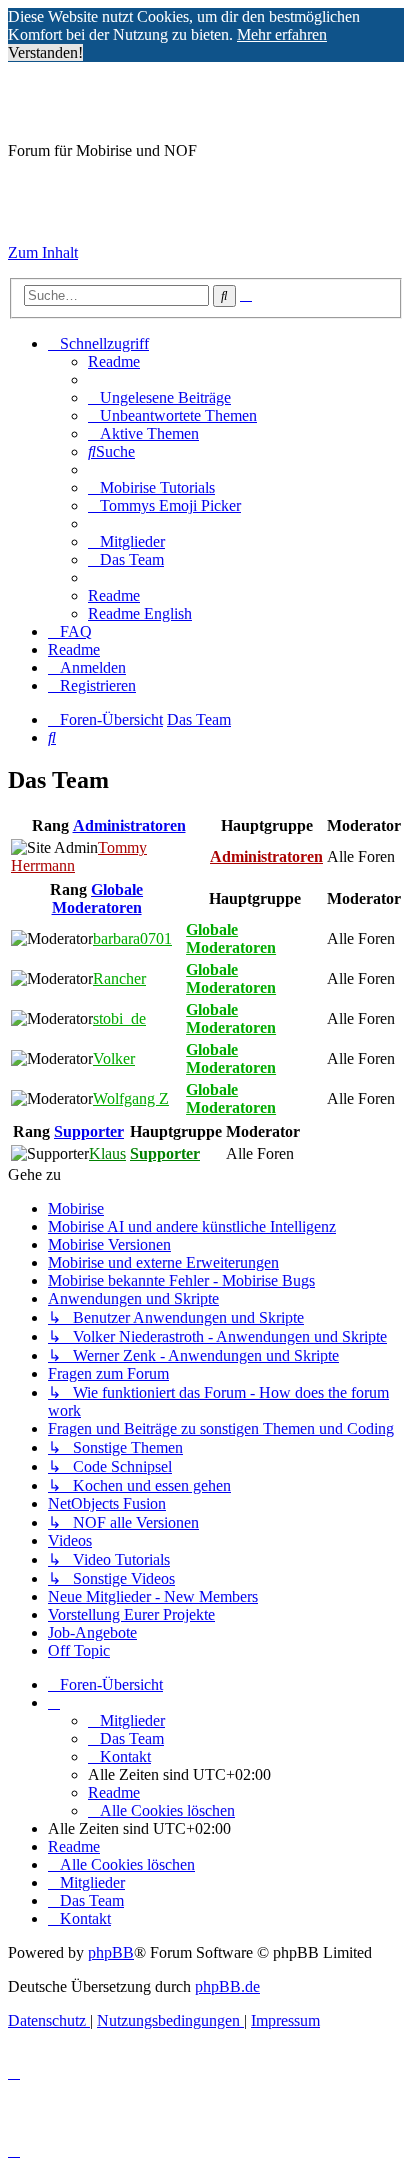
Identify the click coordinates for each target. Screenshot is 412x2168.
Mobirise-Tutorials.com (168, 101)
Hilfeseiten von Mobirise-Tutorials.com (118, 186)
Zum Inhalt (43, 252)
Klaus (107, 1153)
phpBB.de (227, 1986)
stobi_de (119, 1018)
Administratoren (129, 825)
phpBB (111, 1952)
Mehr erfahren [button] (282, 34)
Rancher (119, 978)
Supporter (89, 1131)
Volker (114, 1058)
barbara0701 (132, 938)
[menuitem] (114, 361)
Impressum (42, 218)
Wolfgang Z (131, 1098)
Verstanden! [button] (45, 52)
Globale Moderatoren (98, 898)
